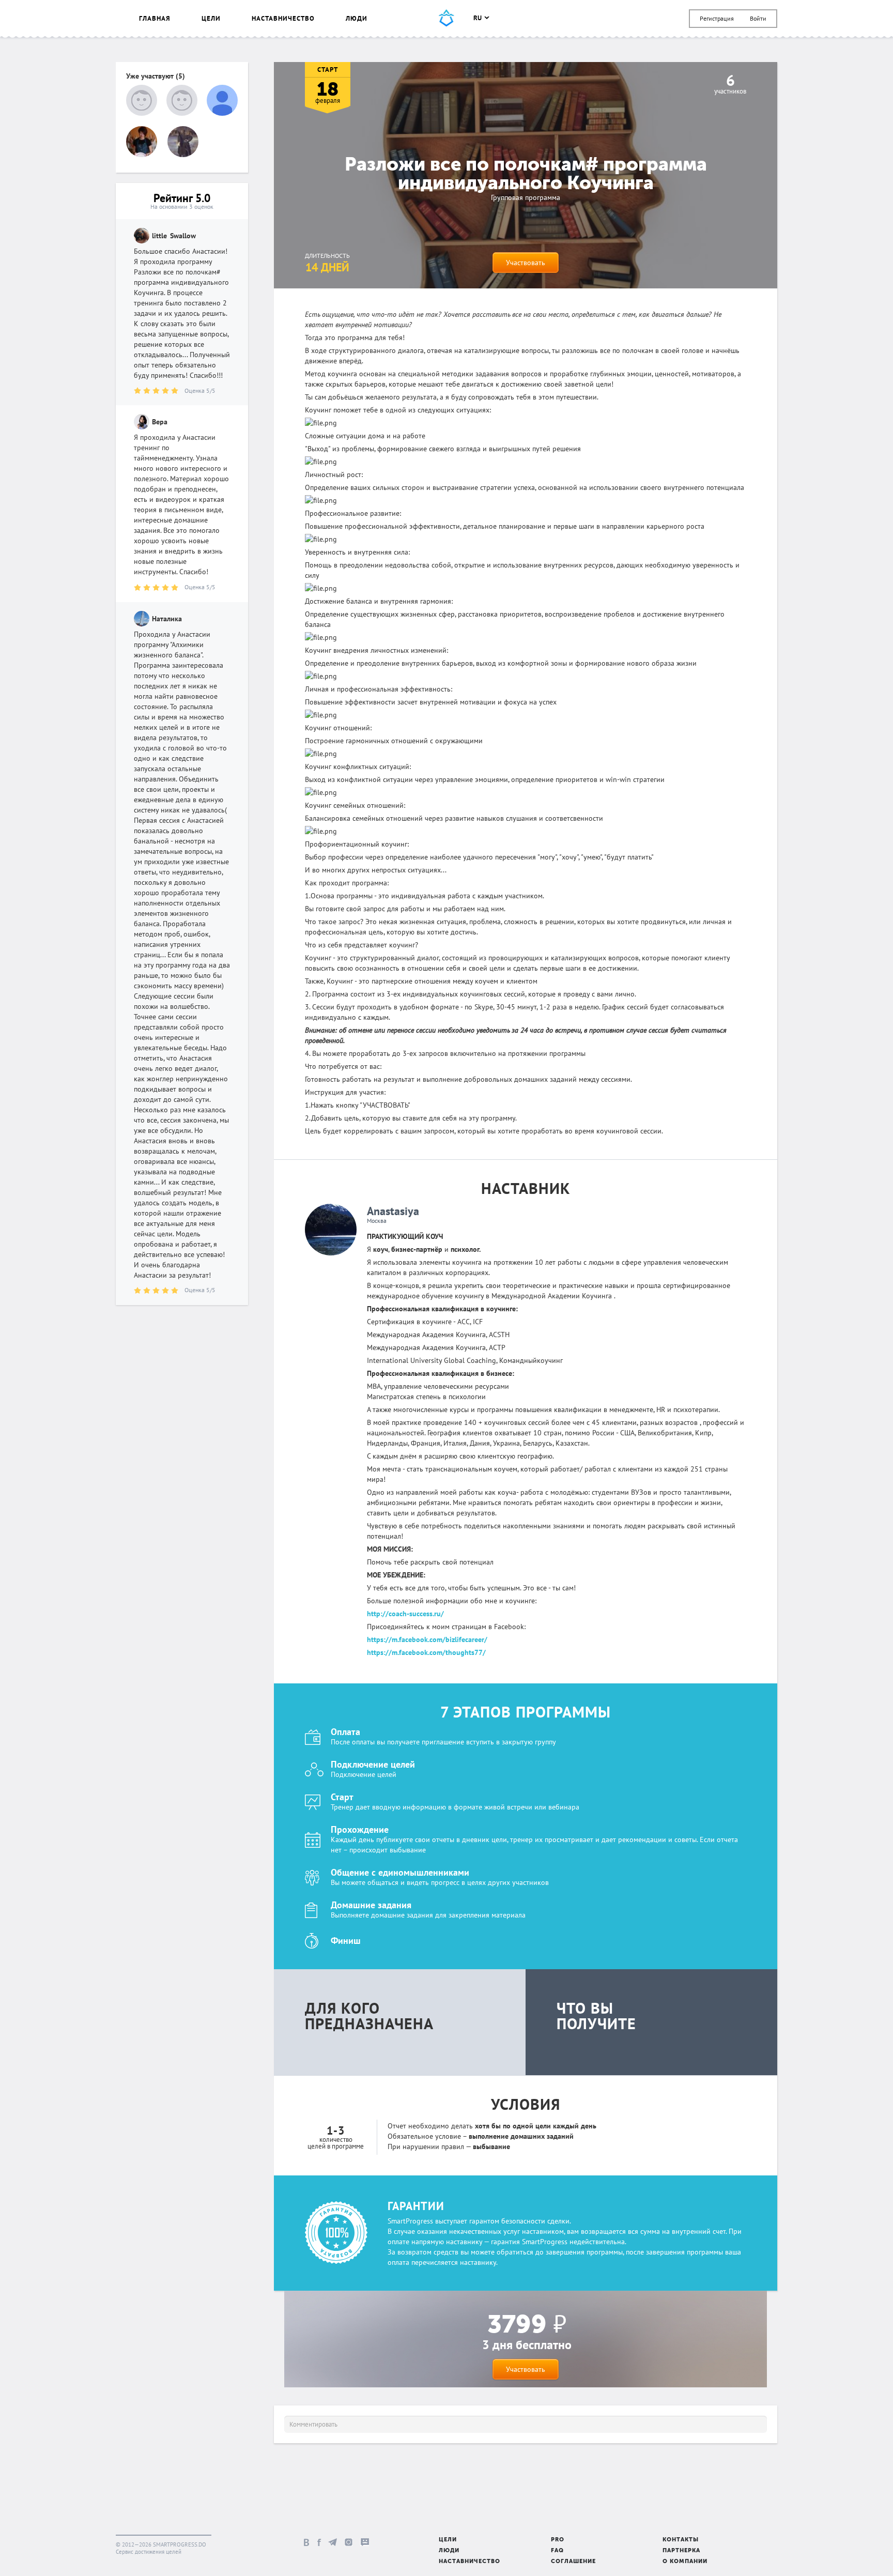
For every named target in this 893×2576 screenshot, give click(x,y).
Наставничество (283, 18)
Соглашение (573, 2562)
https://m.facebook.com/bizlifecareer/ (427, 1639)
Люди (357, 18)
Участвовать (526, 263)
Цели (211, 18)
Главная (155, 18)
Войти (758, 18)
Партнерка (681, 2551)
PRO (558, 2540)
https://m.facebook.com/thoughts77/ (426, 1652)
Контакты (681, 2540)
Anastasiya (393, 1211)
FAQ (557, 2551)
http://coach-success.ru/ (405, 1614)
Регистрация (717, 18)
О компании (685, 2562)
